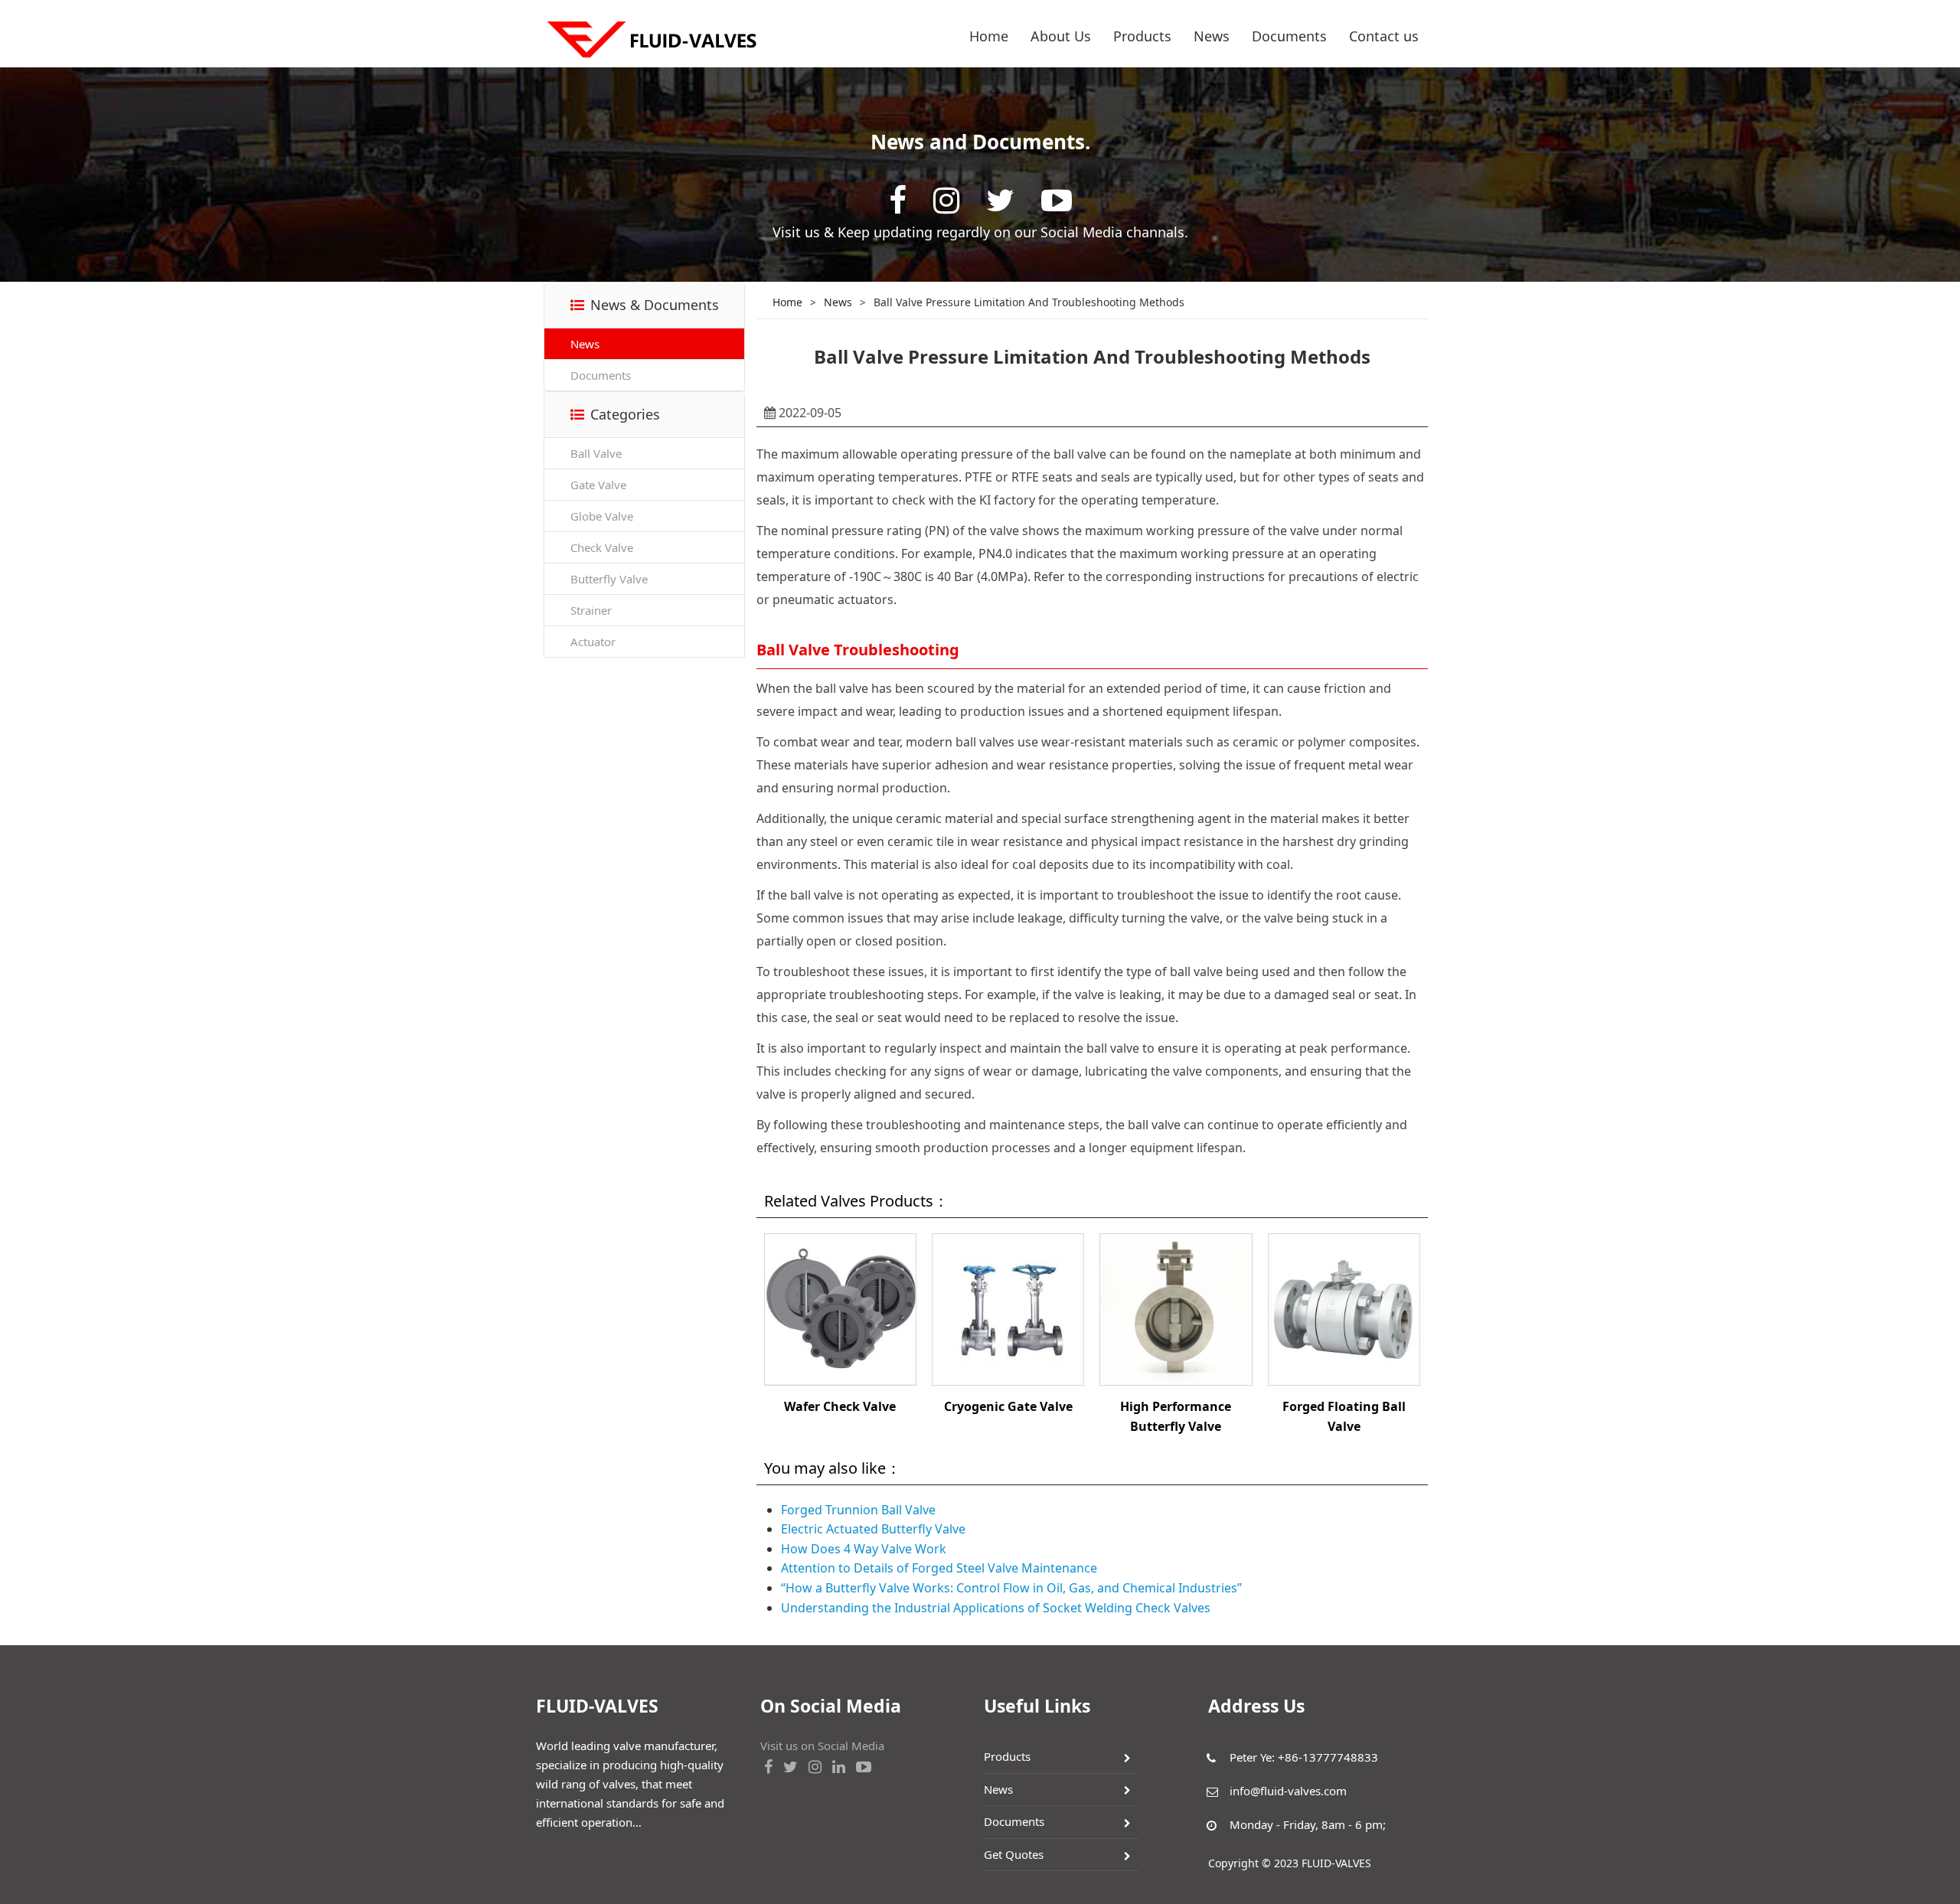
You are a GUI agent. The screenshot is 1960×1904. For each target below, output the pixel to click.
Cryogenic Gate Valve (1008, 1406)
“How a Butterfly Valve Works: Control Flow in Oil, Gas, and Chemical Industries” (1011, 1588)
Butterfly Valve (609, 579)
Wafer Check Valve (840, 1406)
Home (989, 36)
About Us (1061, 36)
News (1212, 36)
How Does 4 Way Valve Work (864, 1549)
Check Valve (602, 547)
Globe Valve (602, 516)
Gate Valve (598, 485)
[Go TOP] (1940, 1846)
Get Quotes (1014, 1854)
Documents (1289, 36)
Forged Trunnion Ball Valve (858, 1510)
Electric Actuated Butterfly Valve (873, 1529)
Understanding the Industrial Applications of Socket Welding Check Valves (996, 1608)
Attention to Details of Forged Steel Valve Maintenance (939, 1568)
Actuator (593, 642)
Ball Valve (596, 453)
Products (1142, 36)
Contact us (1384, 36)
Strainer (591, 610)
